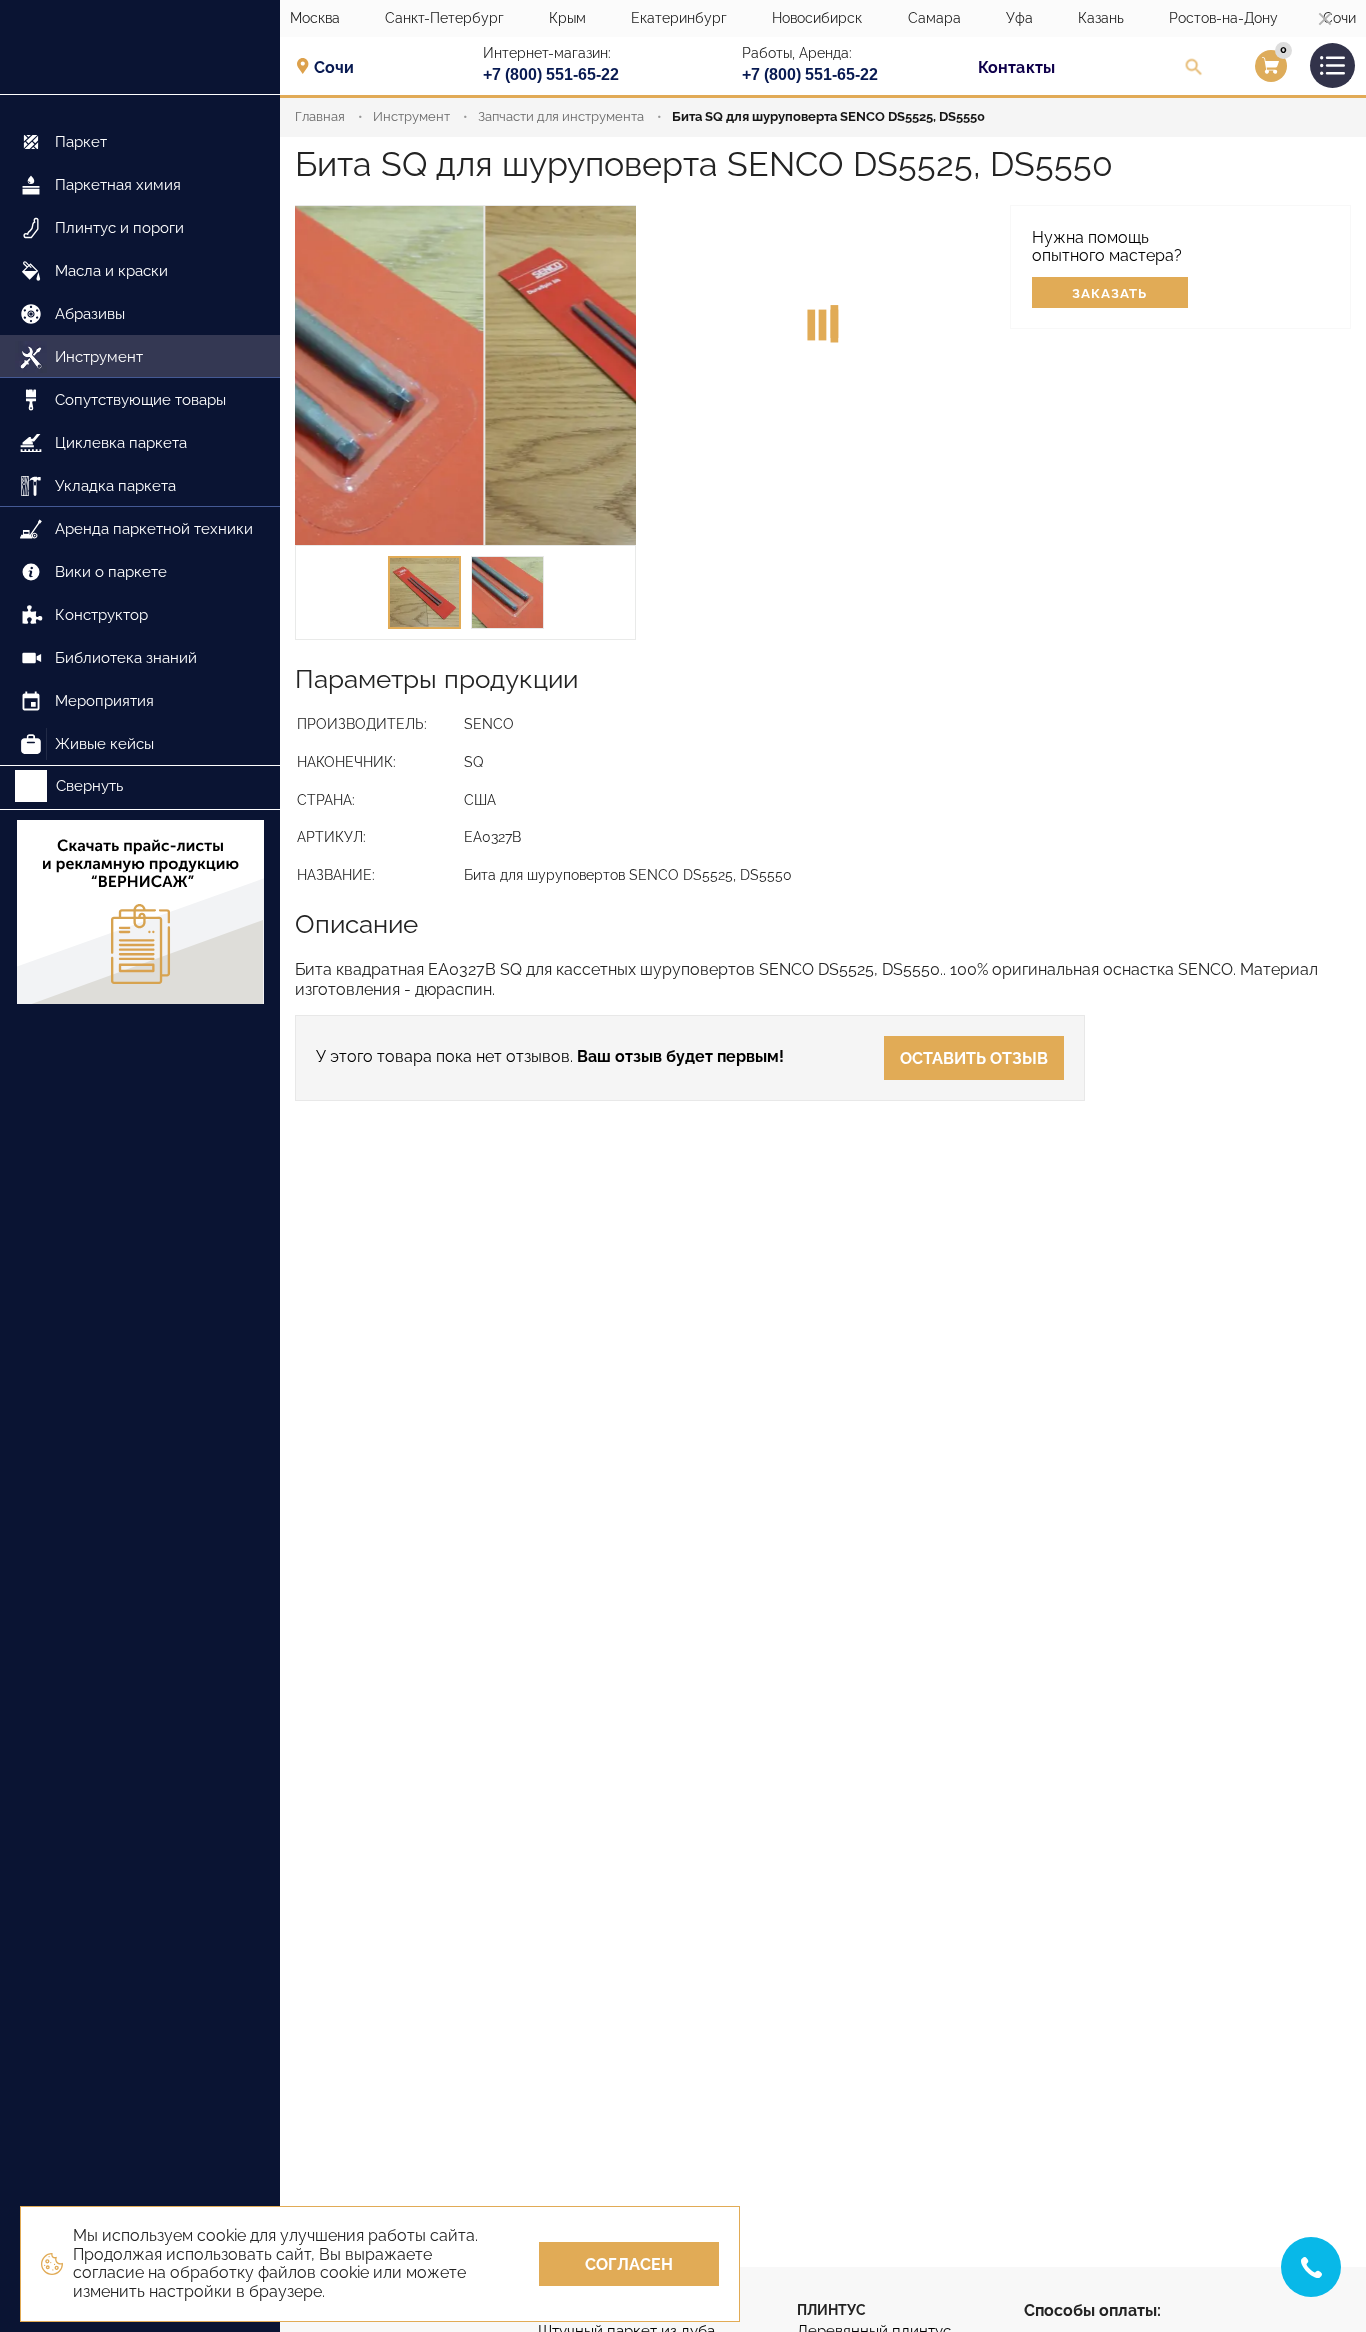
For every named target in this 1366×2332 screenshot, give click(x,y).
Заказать (1109, 293)
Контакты (1016, 67)
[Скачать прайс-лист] (140, 914)
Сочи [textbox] (334, 68)
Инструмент (411, 116)
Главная (320, 116)
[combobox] (340, 67)
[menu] (140, 430)
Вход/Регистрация (1245, 71)
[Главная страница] (140, 47)
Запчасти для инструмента (561, 116)
